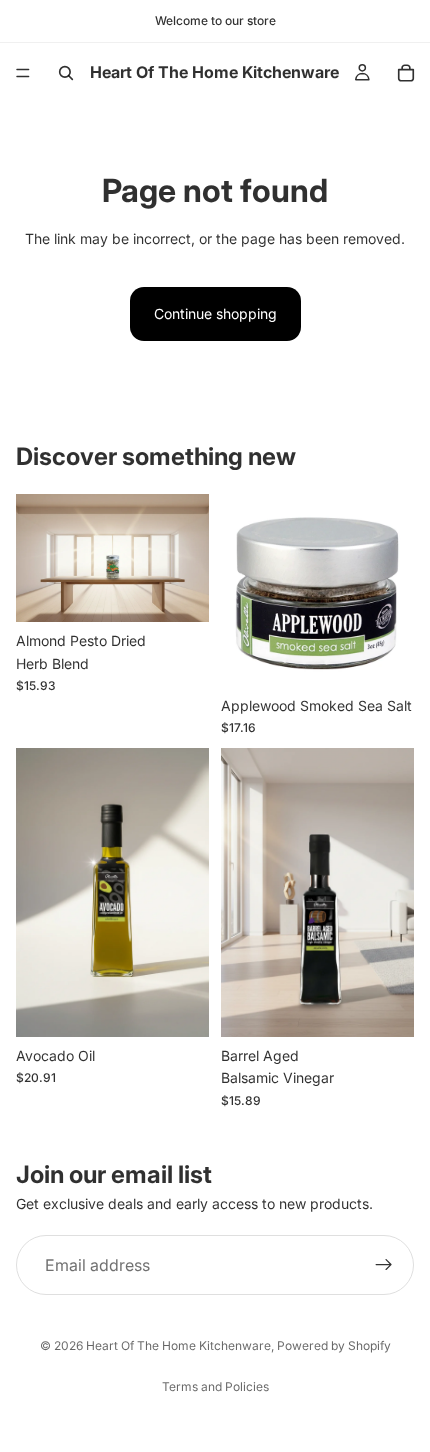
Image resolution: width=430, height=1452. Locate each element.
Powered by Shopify (334, 1345)
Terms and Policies (215, 1386)
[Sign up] (384, 1265)
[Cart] (406, 73)
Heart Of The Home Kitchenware (178, 1345)
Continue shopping (215, 313)
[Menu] (23, 73)
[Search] (66, 73)
